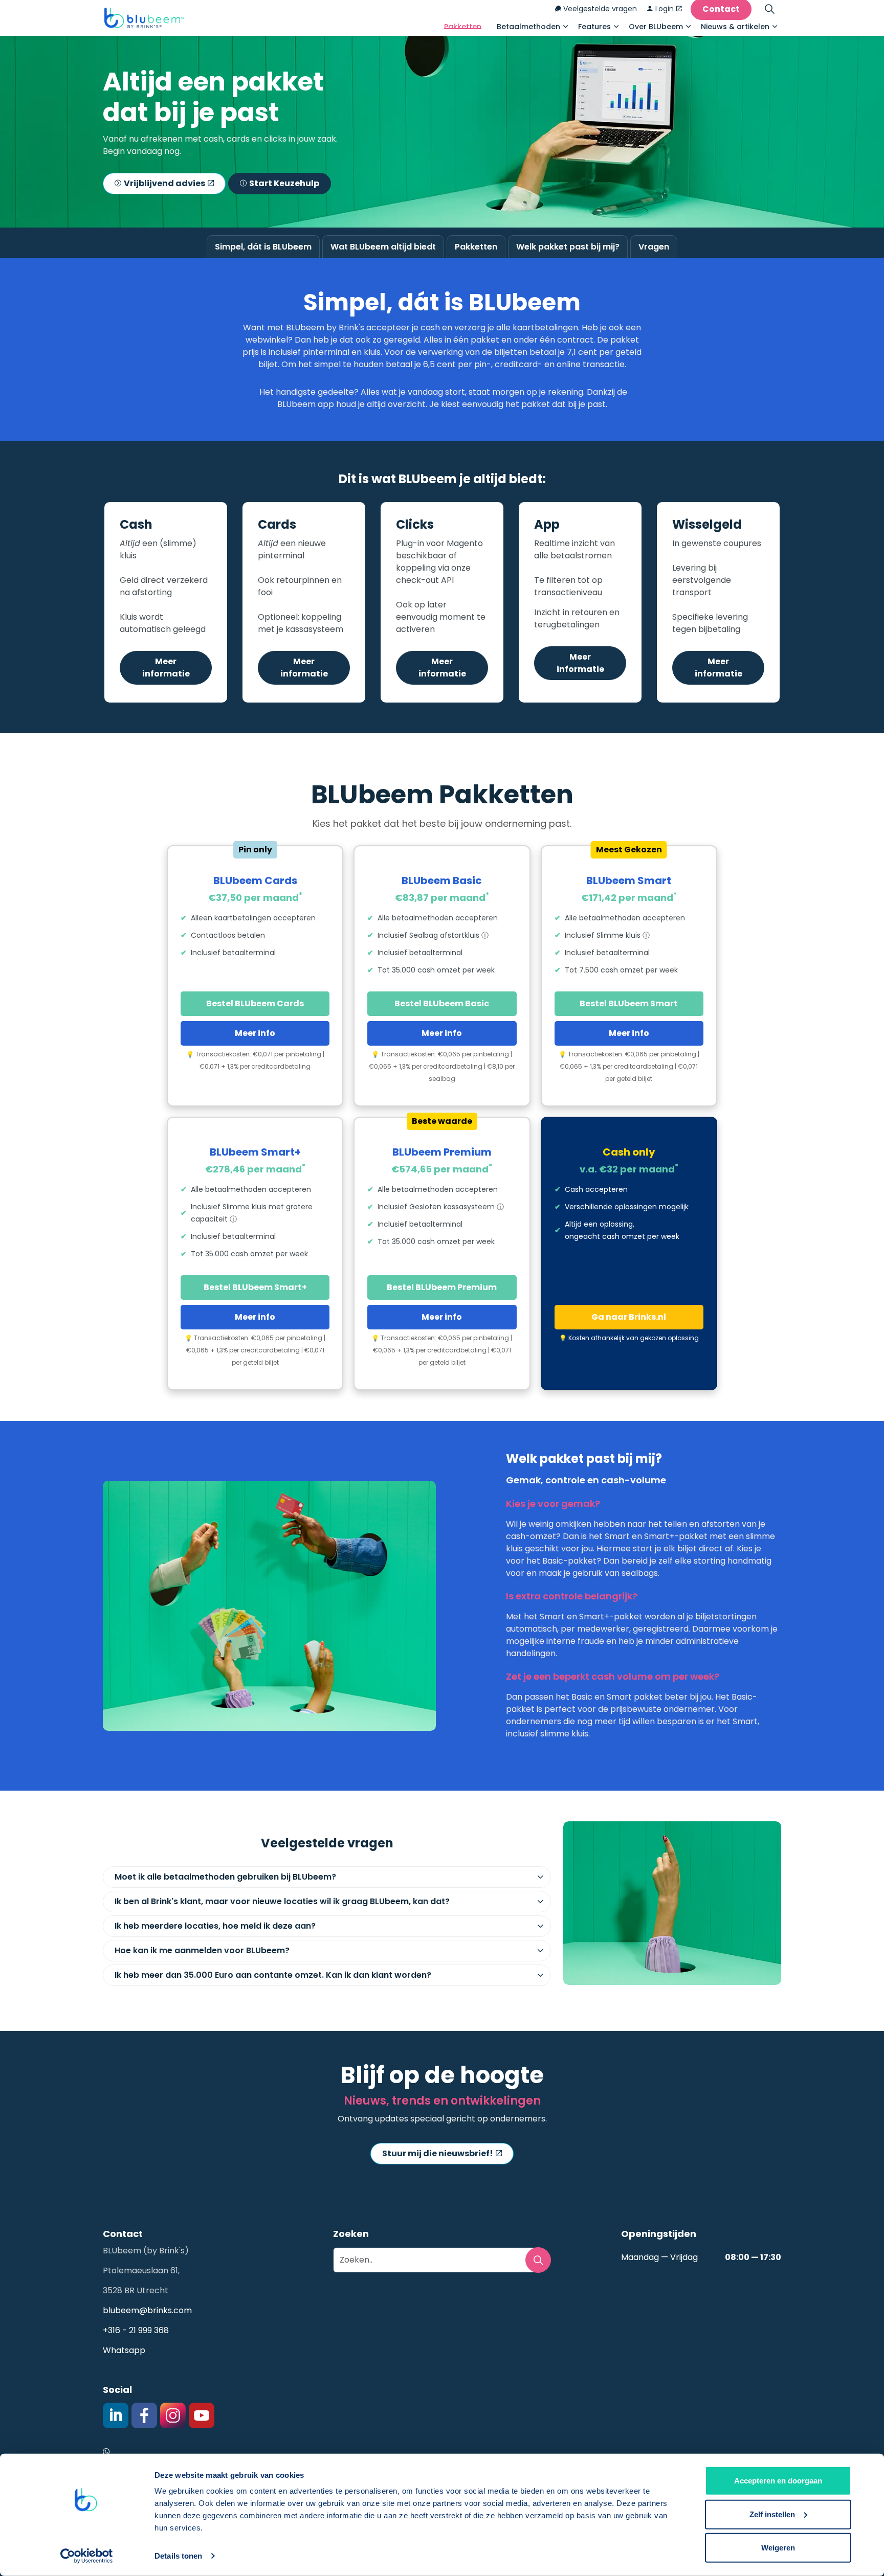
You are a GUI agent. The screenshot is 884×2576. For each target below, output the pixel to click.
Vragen (654, 247)
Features (594, 27)
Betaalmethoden (528, 27)
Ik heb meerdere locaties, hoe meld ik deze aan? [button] (215, 1926)
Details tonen (178, 2556)
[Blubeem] (144, 18)
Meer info (255, 1033)
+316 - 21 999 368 (136, 2330)
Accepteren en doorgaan (778, 2481)
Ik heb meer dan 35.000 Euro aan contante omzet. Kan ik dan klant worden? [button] (273, 1975)
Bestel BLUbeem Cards (255, 1003)
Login (665, 9)
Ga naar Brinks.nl (629, 1317)
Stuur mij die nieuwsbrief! (438, 2153)
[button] (538, 2260)
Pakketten (463, 27)
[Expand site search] (769, 9)
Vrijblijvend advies (164, 183)
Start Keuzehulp (284, 183)
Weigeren (778, 2548)
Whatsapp (124, 2350)
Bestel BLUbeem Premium (442, 1287)
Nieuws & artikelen (735, 27)
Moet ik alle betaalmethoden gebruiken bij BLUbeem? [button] (225, 1877)
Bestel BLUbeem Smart (629, 1003)
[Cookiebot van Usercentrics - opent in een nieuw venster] (87, 2556)
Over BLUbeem (656, 27)
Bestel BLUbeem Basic (442, 1003)
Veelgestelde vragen (600, 9)
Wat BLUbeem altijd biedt (383, 247)
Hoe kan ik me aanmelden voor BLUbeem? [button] (202, 1950)
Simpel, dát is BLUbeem (263, 247)
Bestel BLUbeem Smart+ (255, 1287)
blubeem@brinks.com (147, 2310)
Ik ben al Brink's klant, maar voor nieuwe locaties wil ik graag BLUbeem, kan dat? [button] (282, 1901)
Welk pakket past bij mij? (568, 247)
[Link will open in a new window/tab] (116, 2415)
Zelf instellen (772, 2514)
